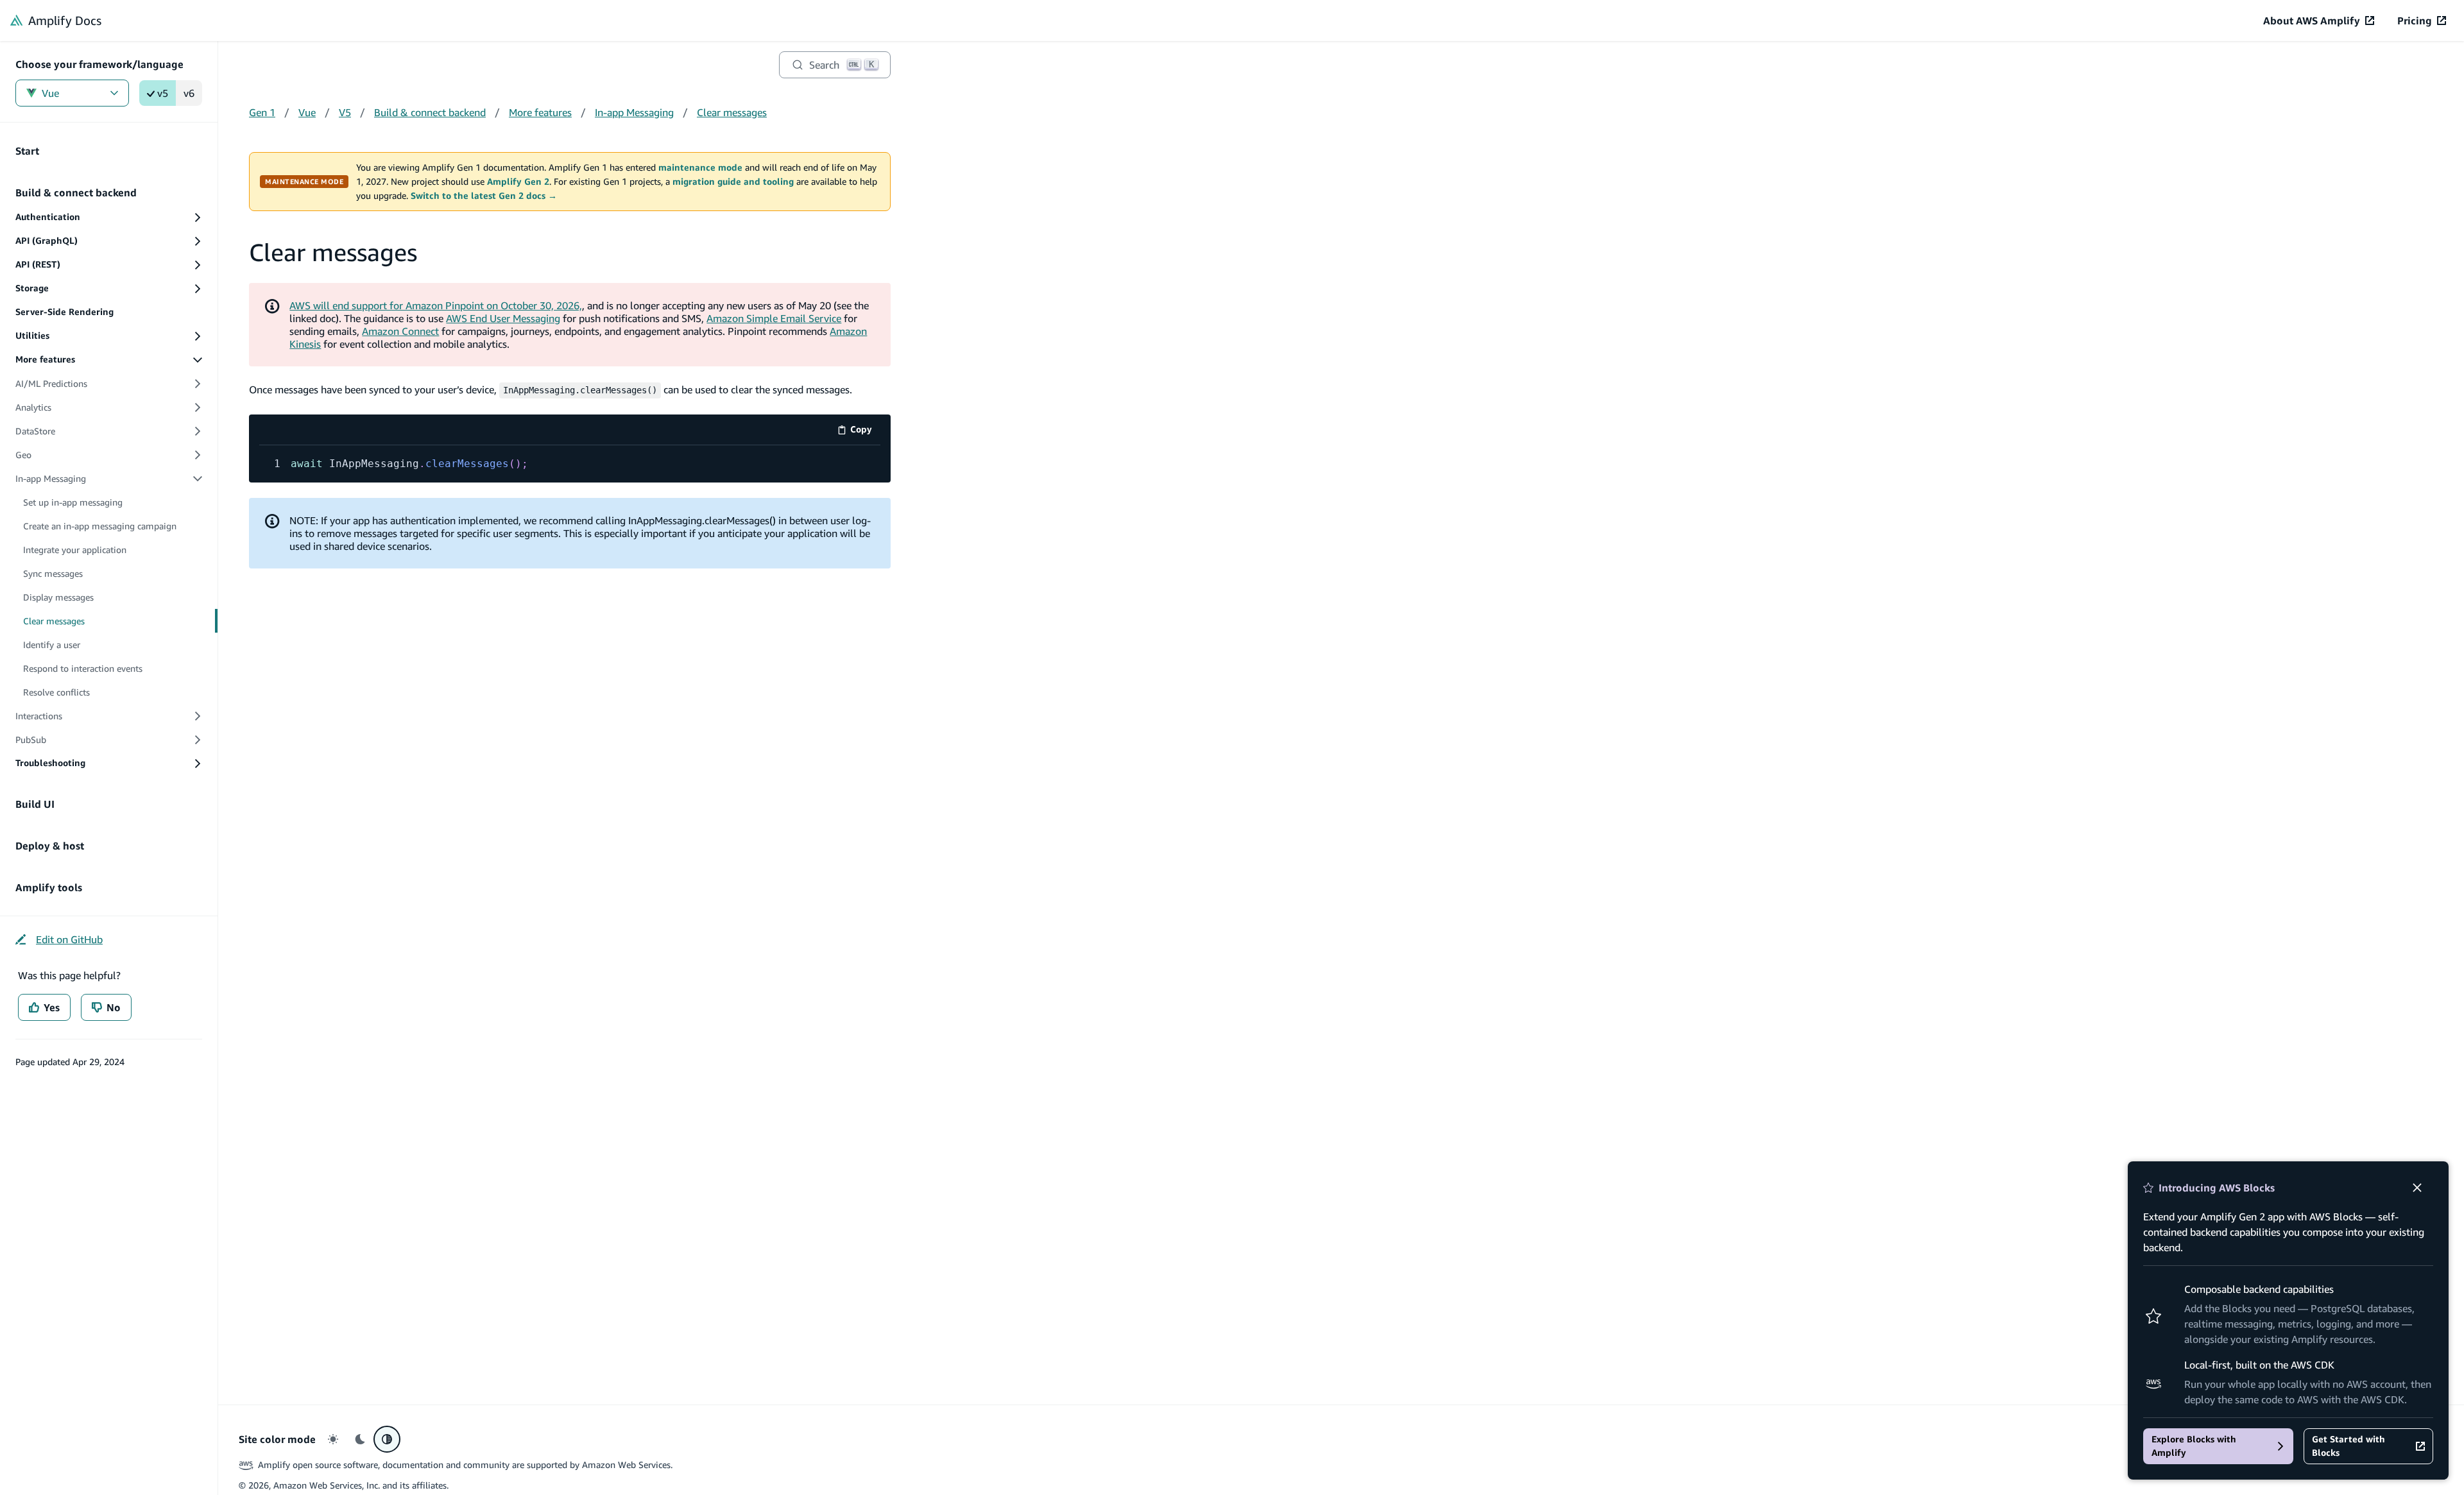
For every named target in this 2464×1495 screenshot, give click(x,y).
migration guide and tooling (733, 182)
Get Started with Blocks (2348, 1446)
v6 (189, 93)
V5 (345, 112)
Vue (50, 93)
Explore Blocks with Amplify (2194, 1446)
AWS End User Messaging (503, 318)
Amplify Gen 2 (518, 182)
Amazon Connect (400, 331)
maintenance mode (700, 167)
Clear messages (732, 112)
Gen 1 (262, 112)
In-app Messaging (634, 112)
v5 (163, 93)
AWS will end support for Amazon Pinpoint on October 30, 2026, (436, 305)
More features (540, 112)
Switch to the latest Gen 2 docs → (484, 196)
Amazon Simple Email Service (774, 318)
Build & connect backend (430, 112)
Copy (865, 431)
